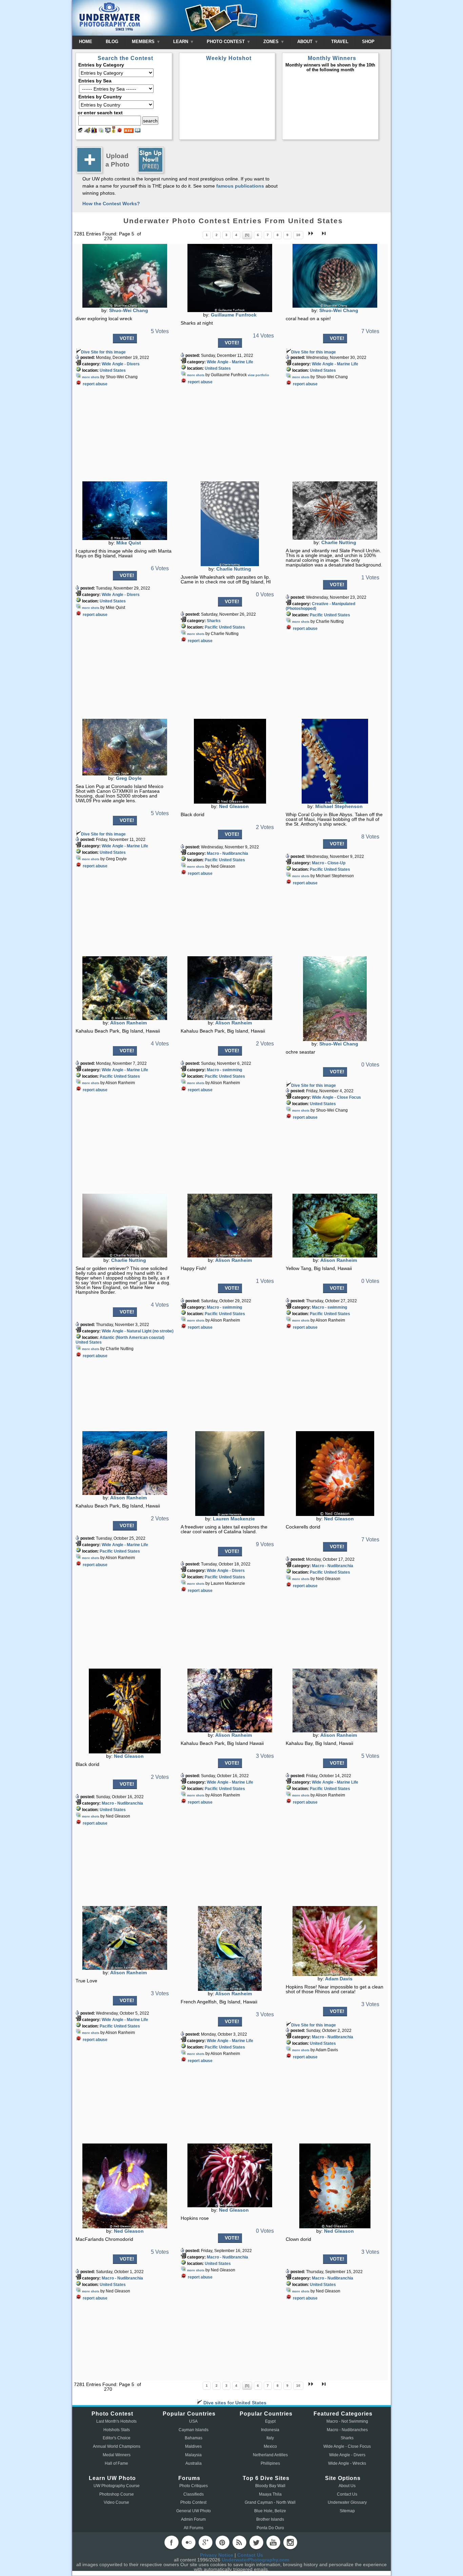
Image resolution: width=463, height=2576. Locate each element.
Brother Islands (270, 2519)
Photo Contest (193, 2502)
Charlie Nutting (234, 569)
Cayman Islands (194, 2430)
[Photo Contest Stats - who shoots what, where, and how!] (94, 131)
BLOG (112, 42)
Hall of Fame (116, 2463)
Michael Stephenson (339, 806)
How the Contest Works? (111, 204)
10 (298, 235)
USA (193, 2421)
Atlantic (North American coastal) (132, 1338)
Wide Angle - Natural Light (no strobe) (138, 1331)
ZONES (272, 42)
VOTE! (127, 338)
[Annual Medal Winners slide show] (108, 131)
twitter (256, 2542)
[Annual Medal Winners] (114, 131)
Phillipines (270, 2463)
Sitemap (347, 2511)
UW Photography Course (117, 2486)
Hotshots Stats (117, 2430)
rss (239, 2542)
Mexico (270, 2446)
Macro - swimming (224, 1070)
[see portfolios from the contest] (101, 131)
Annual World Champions (117, 2446)
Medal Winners (117, 2455)
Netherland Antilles (270, 2455)
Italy (270, 2438)
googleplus (205, 2542)
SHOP (368, 42)
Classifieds (194, 2494)
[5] (247, 235)
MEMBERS (144, 42)
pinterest (222, 2542)
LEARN (181, 42)
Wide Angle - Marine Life (230, 362)
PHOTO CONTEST (226, 42)
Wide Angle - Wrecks (347, 2463)
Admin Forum (193, 2519)
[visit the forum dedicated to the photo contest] (80, 131)
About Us (347, 2486)
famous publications (240, 186)
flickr (188, 2542)
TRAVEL (340, 42)
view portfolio (258, 375)
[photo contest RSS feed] (129, 131)
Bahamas (194, 2438)
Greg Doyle (129, 778)
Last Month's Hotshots (116, 2421)
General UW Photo (194, 2511)
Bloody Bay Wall (270, 2486)
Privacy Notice (217, 2555)
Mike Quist (129, 543)
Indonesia (270, 2430)
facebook (172, 2542)
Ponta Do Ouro (270, 2528)
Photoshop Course (117, 2494)
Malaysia (193, 2455)
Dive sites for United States (234, 2403)
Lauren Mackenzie (234, 1519)
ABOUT (306, 42)
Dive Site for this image (103, 352)
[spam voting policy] (120, 131)
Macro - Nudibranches (347, 2430)
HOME (86, 42)
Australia (194, 2463)
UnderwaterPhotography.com (255, 2560)
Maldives (193, 2446)
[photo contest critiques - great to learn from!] (87, 131)
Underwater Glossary (347, 2502)
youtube (273, 2542)
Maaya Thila (270, 2494)
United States (113, 370)
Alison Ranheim (128, 1023)
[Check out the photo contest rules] (138, 131)
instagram (290, 2542)
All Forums (194, 2528)
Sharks (214, 621)
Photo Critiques (194, 2486)
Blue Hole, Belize (270, 2511)
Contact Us (347, 2494)
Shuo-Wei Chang (129, 310)
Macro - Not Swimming (347, 2421)
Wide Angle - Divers (121, 364)
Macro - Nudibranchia (227, 853)
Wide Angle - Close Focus (336, 1097)
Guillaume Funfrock (234, 315)
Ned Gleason (234, 806)
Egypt (270, 2421)
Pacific (211, 627)
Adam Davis (339, 1979)
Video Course (116, 2502)
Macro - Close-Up (329, 863)
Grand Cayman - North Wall (270, 2502)
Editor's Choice (117, 2438)
